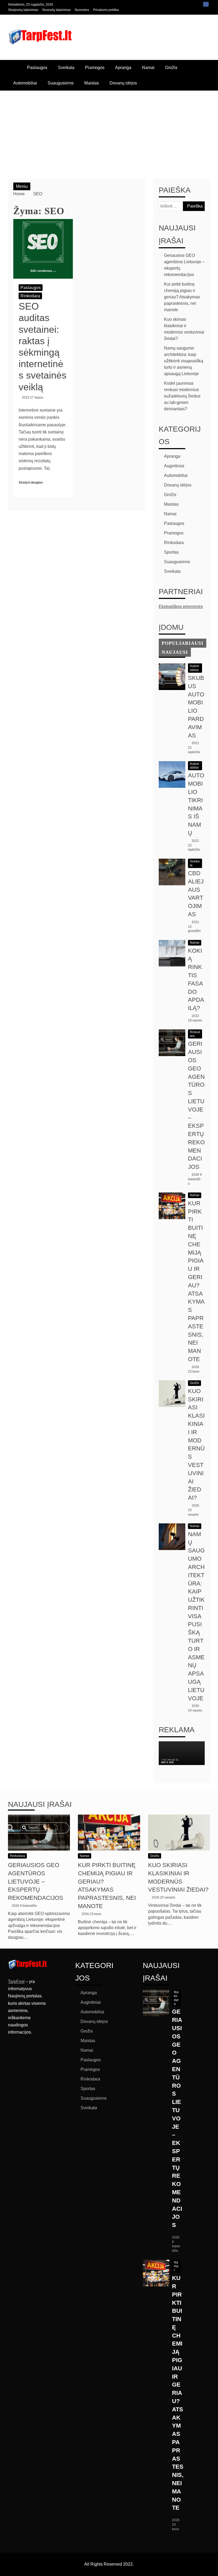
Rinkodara (30, 296)
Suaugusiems (61, 83)
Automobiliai (25, 83)
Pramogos (95, 68)
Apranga (123, 68)
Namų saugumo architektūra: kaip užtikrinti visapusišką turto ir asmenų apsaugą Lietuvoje (184, 361)
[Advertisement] (109, 131)
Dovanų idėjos (123, 83)
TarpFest (16, 1981)
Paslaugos (37, 68)
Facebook (206, 4)
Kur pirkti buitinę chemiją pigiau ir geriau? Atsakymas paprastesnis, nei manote (182, 297)
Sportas (171, 552)
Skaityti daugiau (31, 482)
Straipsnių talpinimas (23, 10)
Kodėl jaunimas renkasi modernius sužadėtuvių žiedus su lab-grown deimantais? (182, 396)
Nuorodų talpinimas (56, 10)
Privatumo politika (106, 10)
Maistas (92, 83)
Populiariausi (183, 643)
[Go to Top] (212, 2570)
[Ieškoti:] (182, 206)
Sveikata (66, 68)
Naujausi (175, 652)
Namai (148, 68)
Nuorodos (82, 10)
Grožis (171, 68)
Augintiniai (174, 466)
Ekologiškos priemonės (181, 607)
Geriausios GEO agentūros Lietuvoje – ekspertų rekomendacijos (36, 1881)
